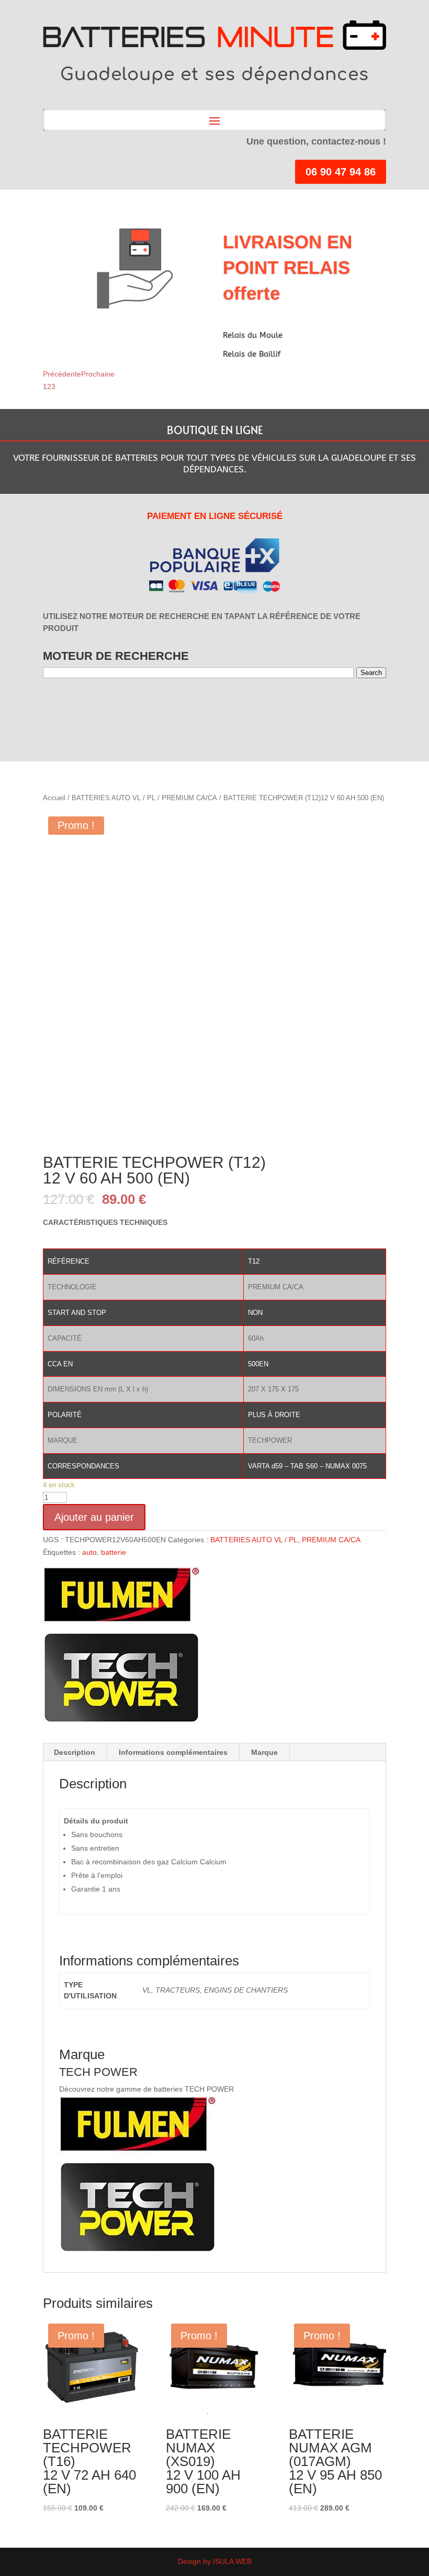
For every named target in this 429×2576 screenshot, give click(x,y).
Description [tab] (75, 1752)
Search (371, 673)
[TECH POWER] (121, 1647)
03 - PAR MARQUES (103, 706)
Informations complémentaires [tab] (173, 1752)
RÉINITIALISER (182, 705)
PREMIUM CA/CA (189, 798)
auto (89, 1552)
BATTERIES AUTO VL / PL (114, 798)
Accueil (54, 798)
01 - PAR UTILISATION (60, 706)
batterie (114, 1552)
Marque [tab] (264, 1752)
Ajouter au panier (94, 1517)
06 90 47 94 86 (341, 172)
